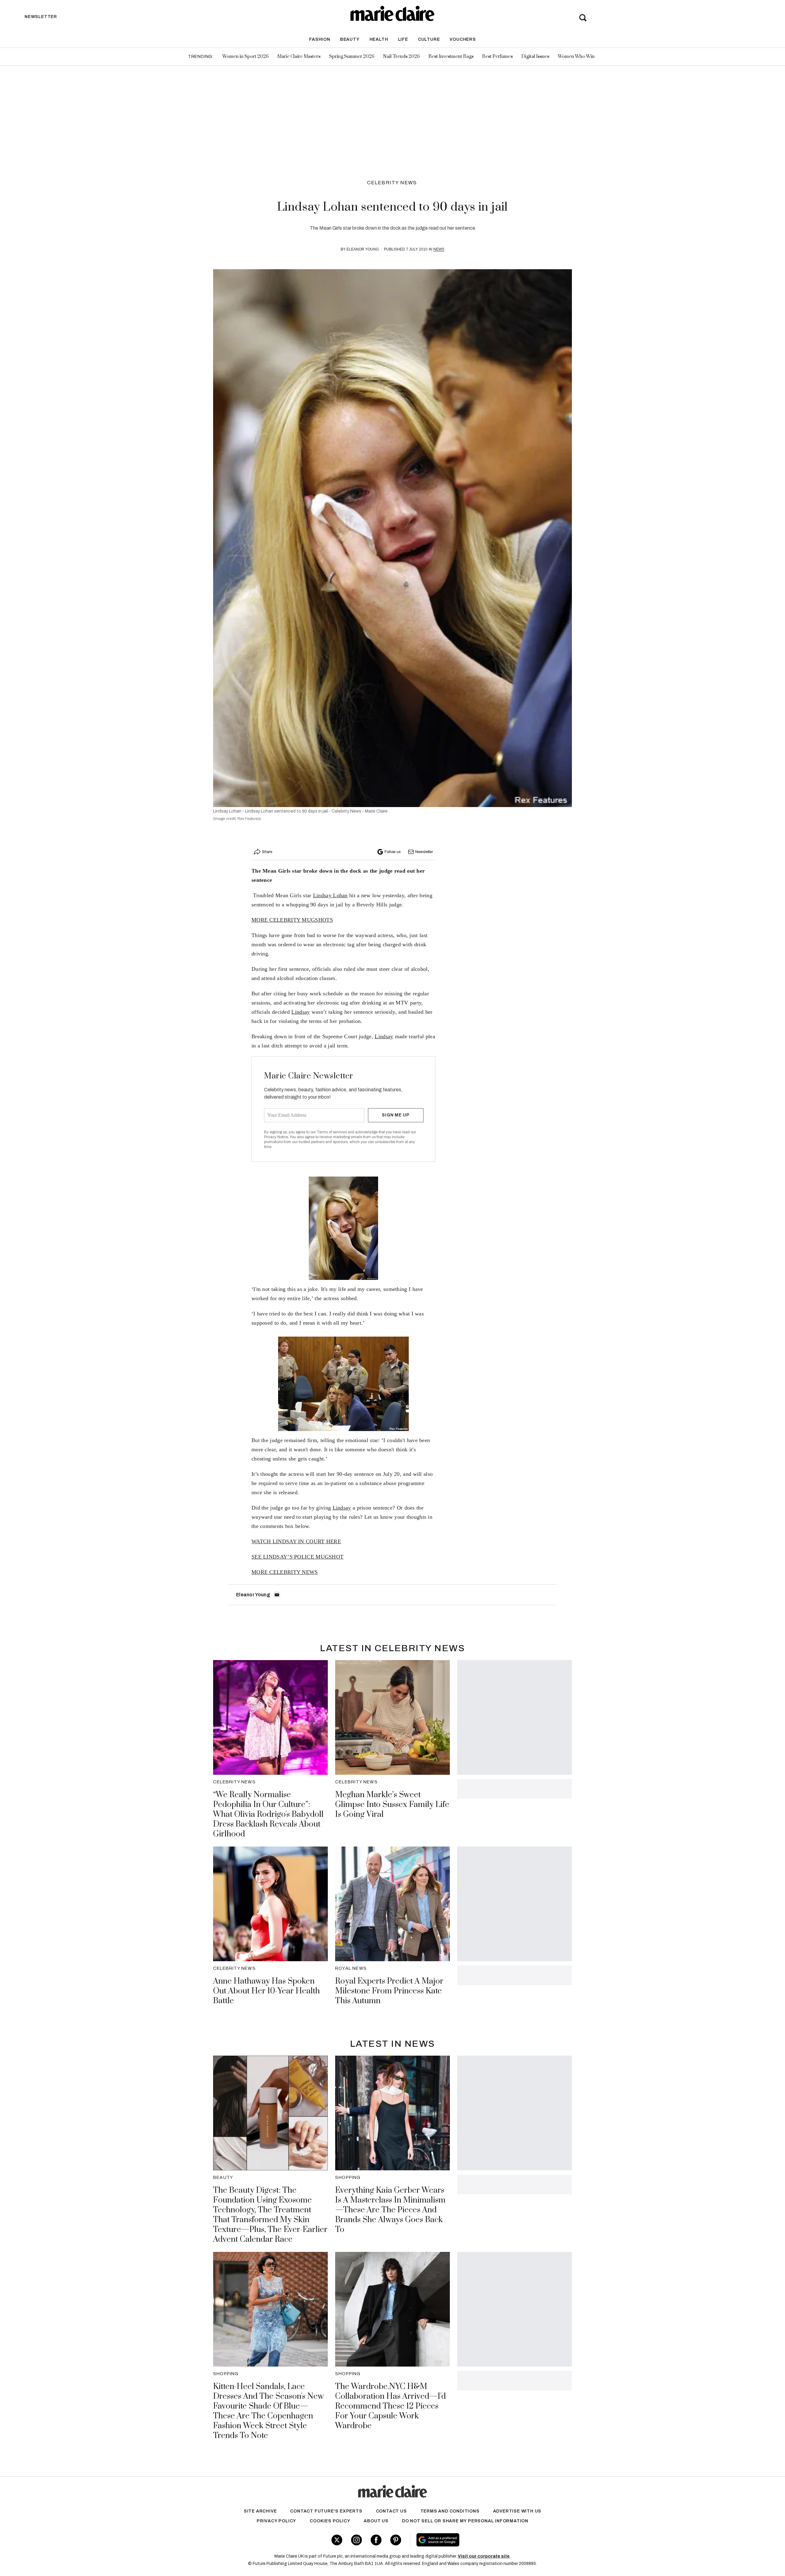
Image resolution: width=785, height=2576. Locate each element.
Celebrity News (392, 183)
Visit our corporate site (484, 2556)
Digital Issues (535, 57)
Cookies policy (330, 2521)
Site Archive (260, 2511)
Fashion (320, 39)
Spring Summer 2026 (352, 57)
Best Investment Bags (451, 57)
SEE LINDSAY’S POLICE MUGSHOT (297, 1557)
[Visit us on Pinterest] (396, 2540)
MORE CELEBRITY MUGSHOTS (292, 920)
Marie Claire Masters (299, 57)
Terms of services (332, 1132)
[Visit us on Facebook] (376, 2540)
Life (403, 39)
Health (379, 39)
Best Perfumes (497, 57)
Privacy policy (276, 2521)
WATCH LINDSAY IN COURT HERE (296, 1541)
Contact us (391, 2511)
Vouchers (463, 39)
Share (267, 852)
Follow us (392, 852)
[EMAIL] (277, 1595)
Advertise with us (517, 2511)
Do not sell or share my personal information (465, 2521)
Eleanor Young (363, 249)
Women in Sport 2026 (245, 57)
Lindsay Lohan (330, 895)
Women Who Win (576, 57)
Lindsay (301, 1012)
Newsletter (424, 852)
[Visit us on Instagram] (356, 2540)
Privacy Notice (276, 1137)
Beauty (350, 39)
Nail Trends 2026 (401, 57)
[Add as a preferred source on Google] (477, 2540)
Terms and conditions (450, 2511)
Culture (429, 39)
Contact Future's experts (326, 2511)
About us (376, 2521)
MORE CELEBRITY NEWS (285, 1572)
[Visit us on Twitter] (337, 2540)
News (439, 249)
